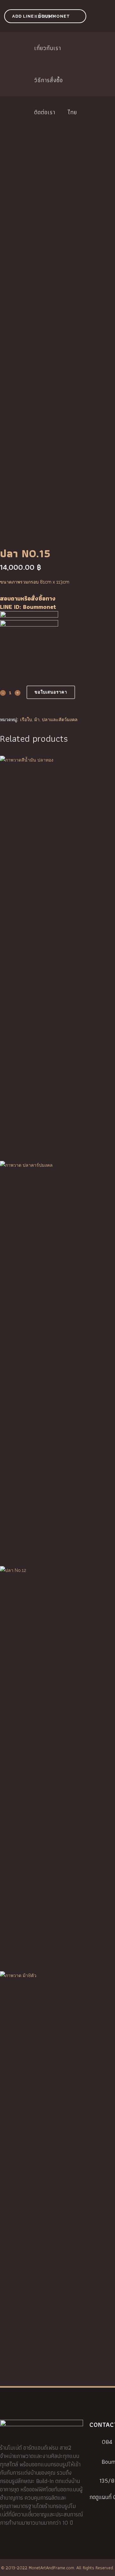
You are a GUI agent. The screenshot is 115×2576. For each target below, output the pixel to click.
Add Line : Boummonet (41, 16)
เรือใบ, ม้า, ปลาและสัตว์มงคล (49, 720)
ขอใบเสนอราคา (51, 692)
